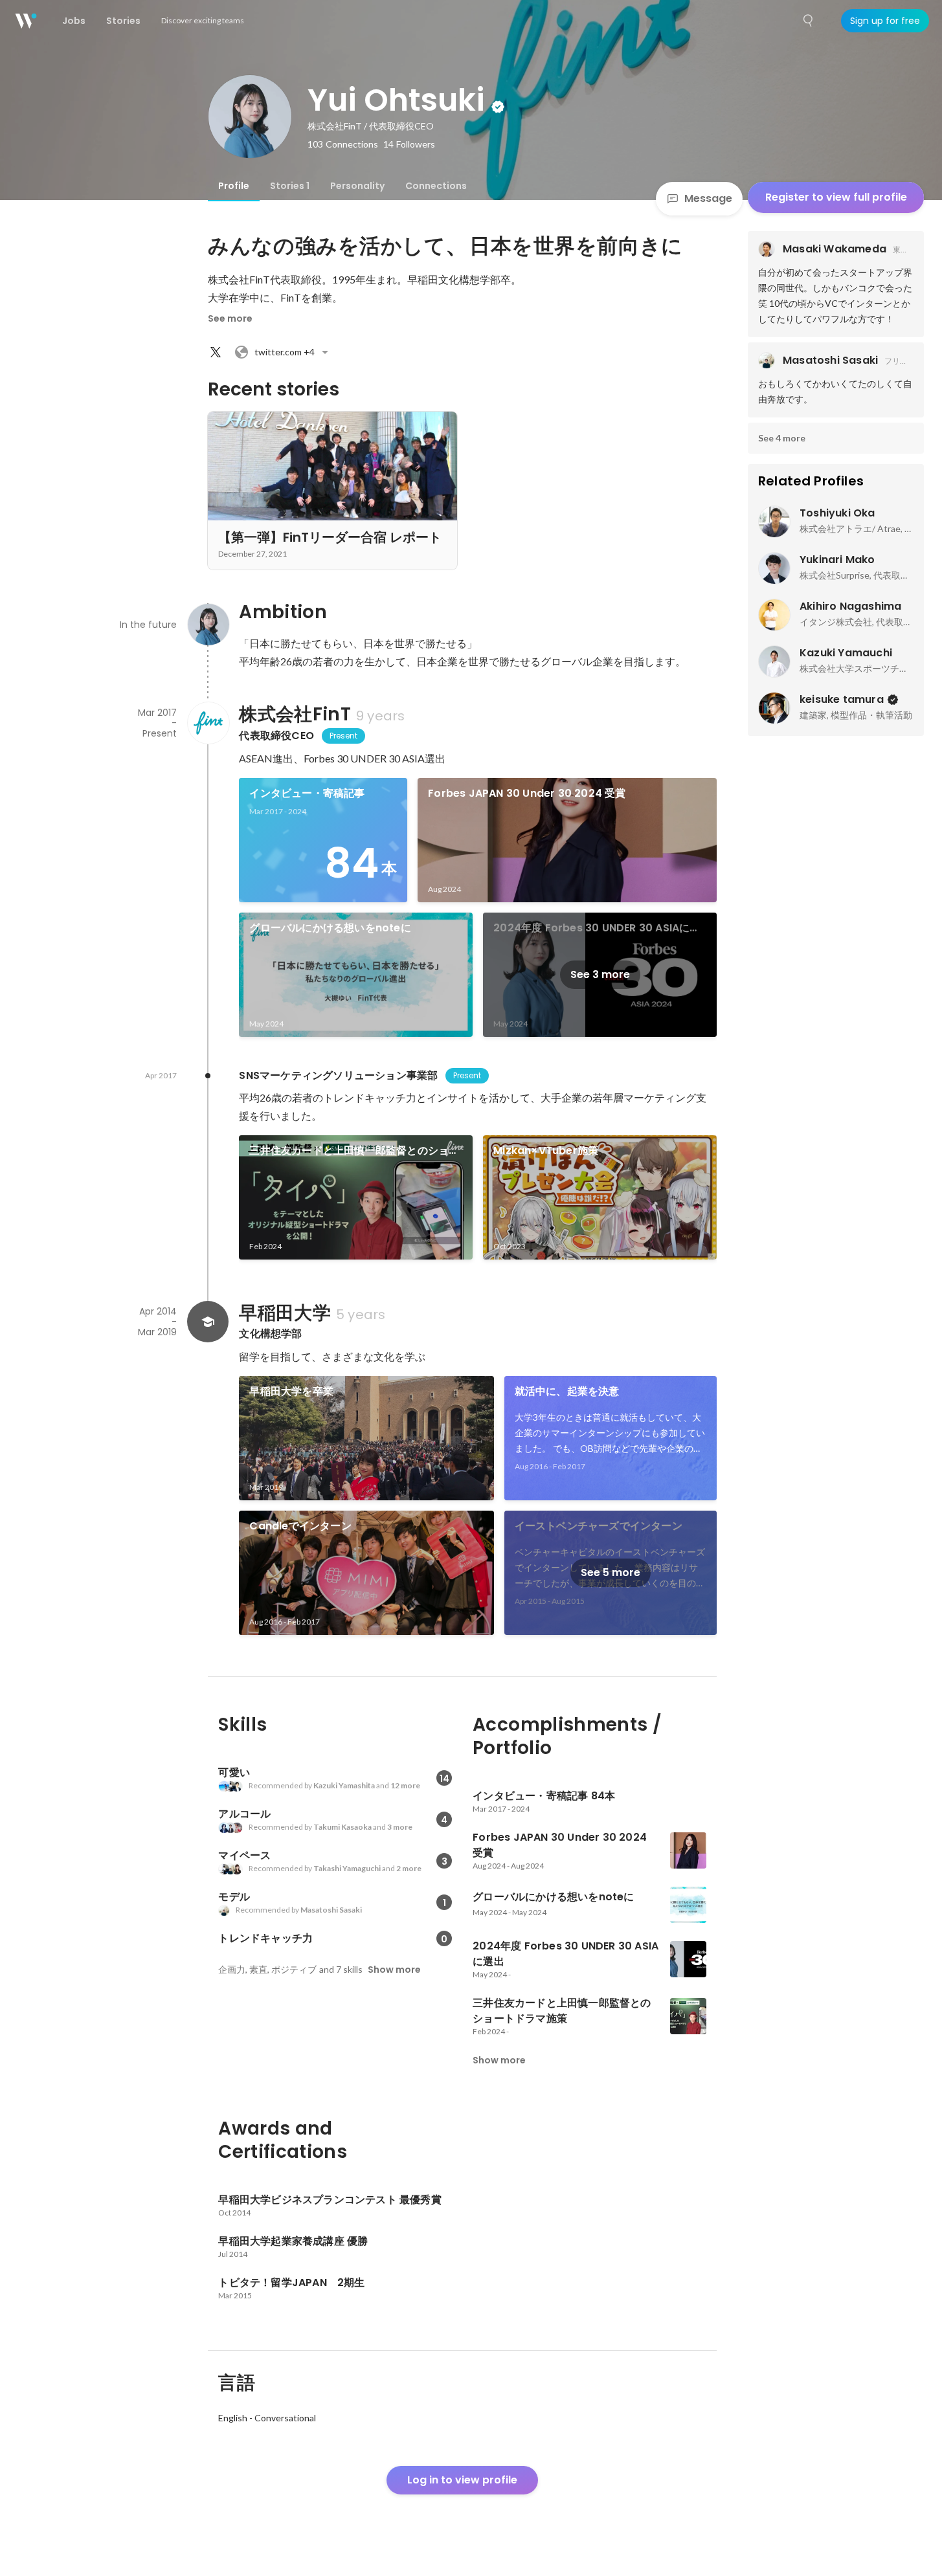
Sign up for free (885, 21)
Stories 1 (290, 186)
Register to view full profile (836, 197)
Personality (357, 186)
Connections (436, 186)
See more (230, 318)
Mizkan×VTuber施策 (546, 1150)
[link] (323, 840)
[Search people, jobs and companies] (809, 21)
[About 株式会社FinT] (208, 723)
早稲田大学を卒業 (291, 1391)
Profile (234, 186)
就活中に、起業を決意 (567, 1391)
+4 (285, 352)
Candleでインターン (300, 1526)
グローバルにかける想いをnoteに (330, 928)
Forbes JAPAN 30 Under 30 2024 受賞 (527, 793)
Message (708, 198)
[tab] (234, 186)
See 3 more (600, 974)
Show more (394, 1970)
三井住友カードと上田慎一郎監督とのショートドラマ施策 (354, 1151)
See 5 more (611, 1572)
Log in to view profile (462, 2480)
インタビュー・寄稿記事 (307, 793)
